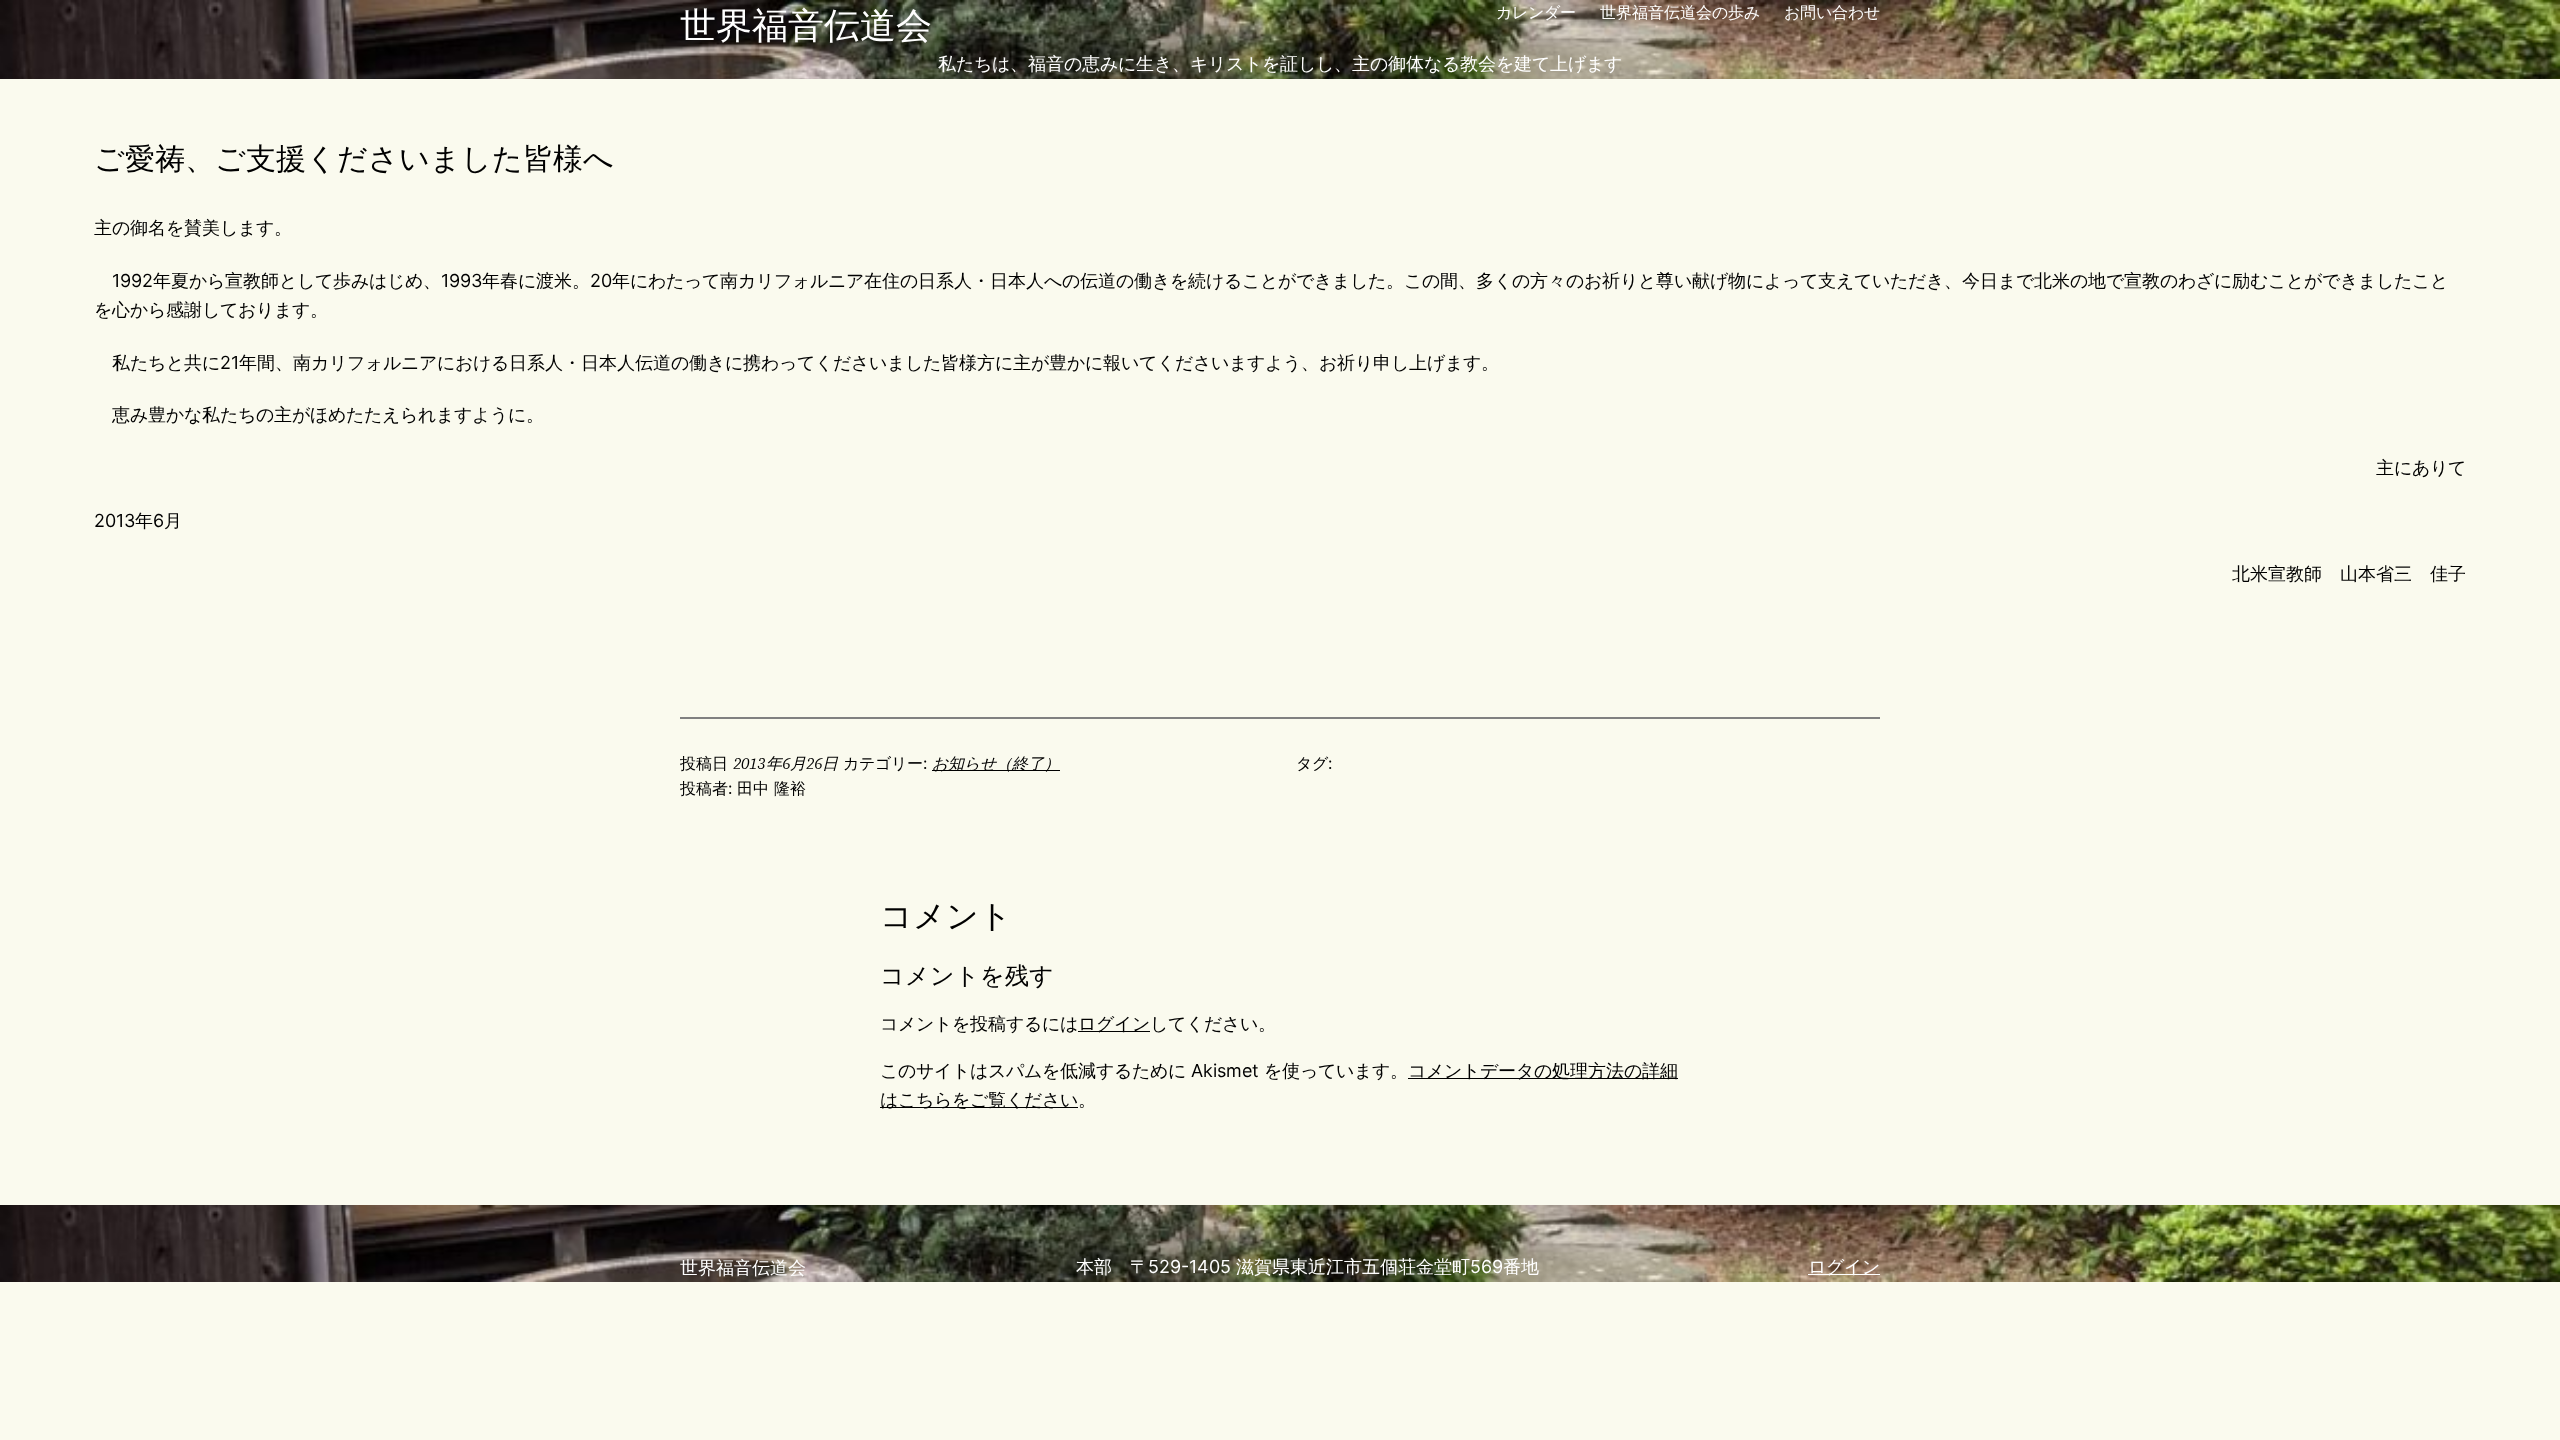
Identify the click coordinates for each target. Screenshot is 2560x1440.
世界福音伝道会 (806, 25)
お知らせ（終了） (996, 763)
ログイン (1114, 1023)
